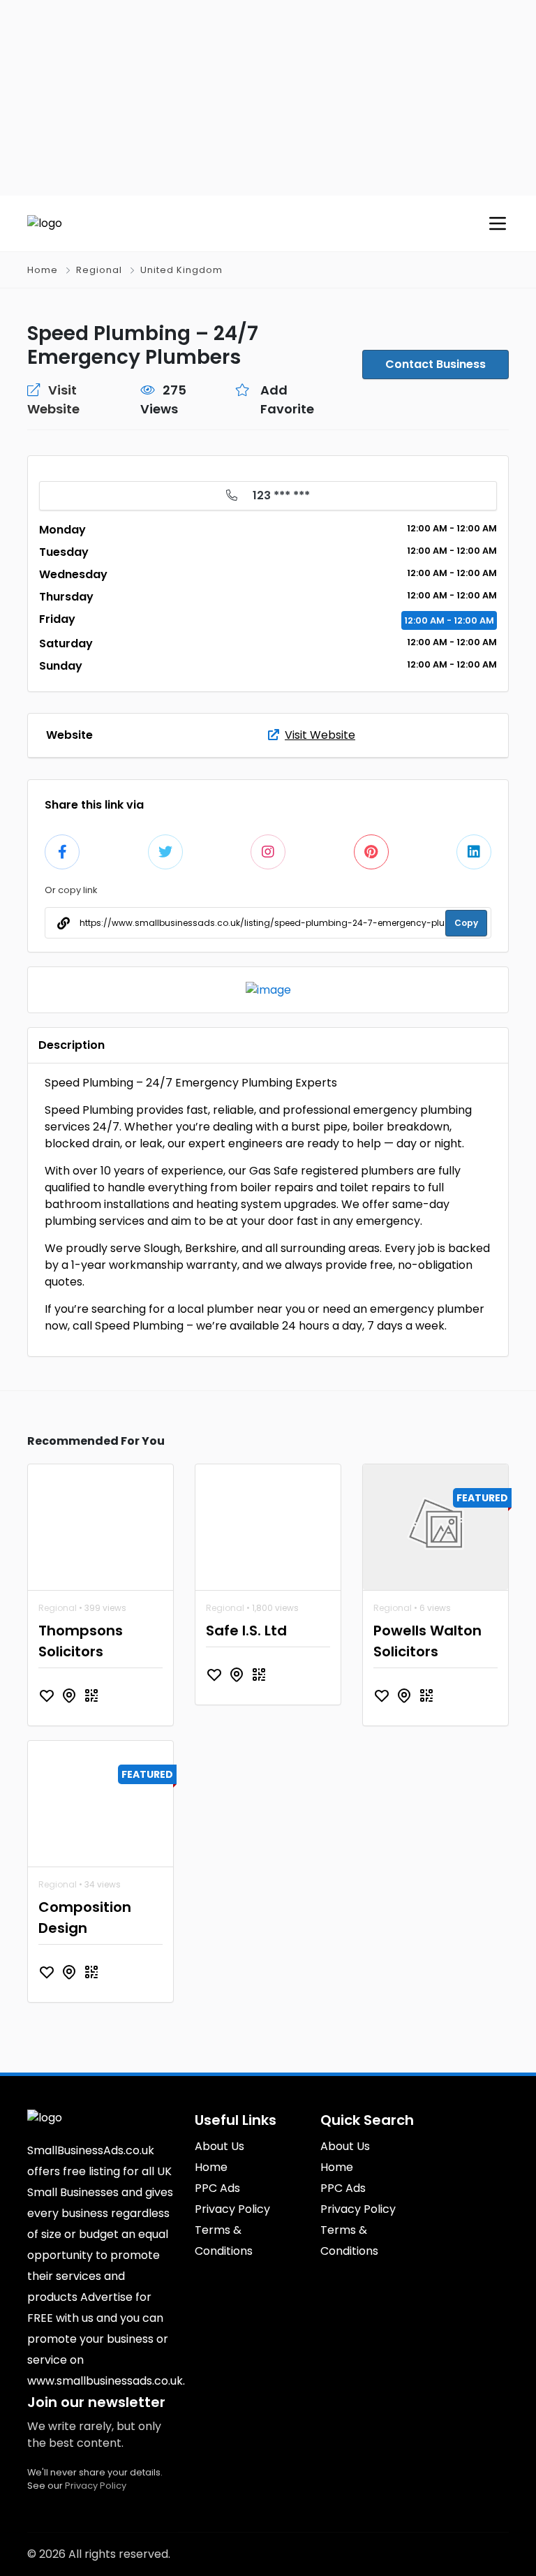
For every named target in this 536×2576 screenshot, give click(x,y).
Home (43, 270)
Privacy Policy (96, 2486)
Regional (99, 270)
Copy (466, 923)
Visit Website (320, 735)
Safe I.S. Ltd (246, 1631)
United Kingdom (181, 270)
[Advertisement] (268, 98)
